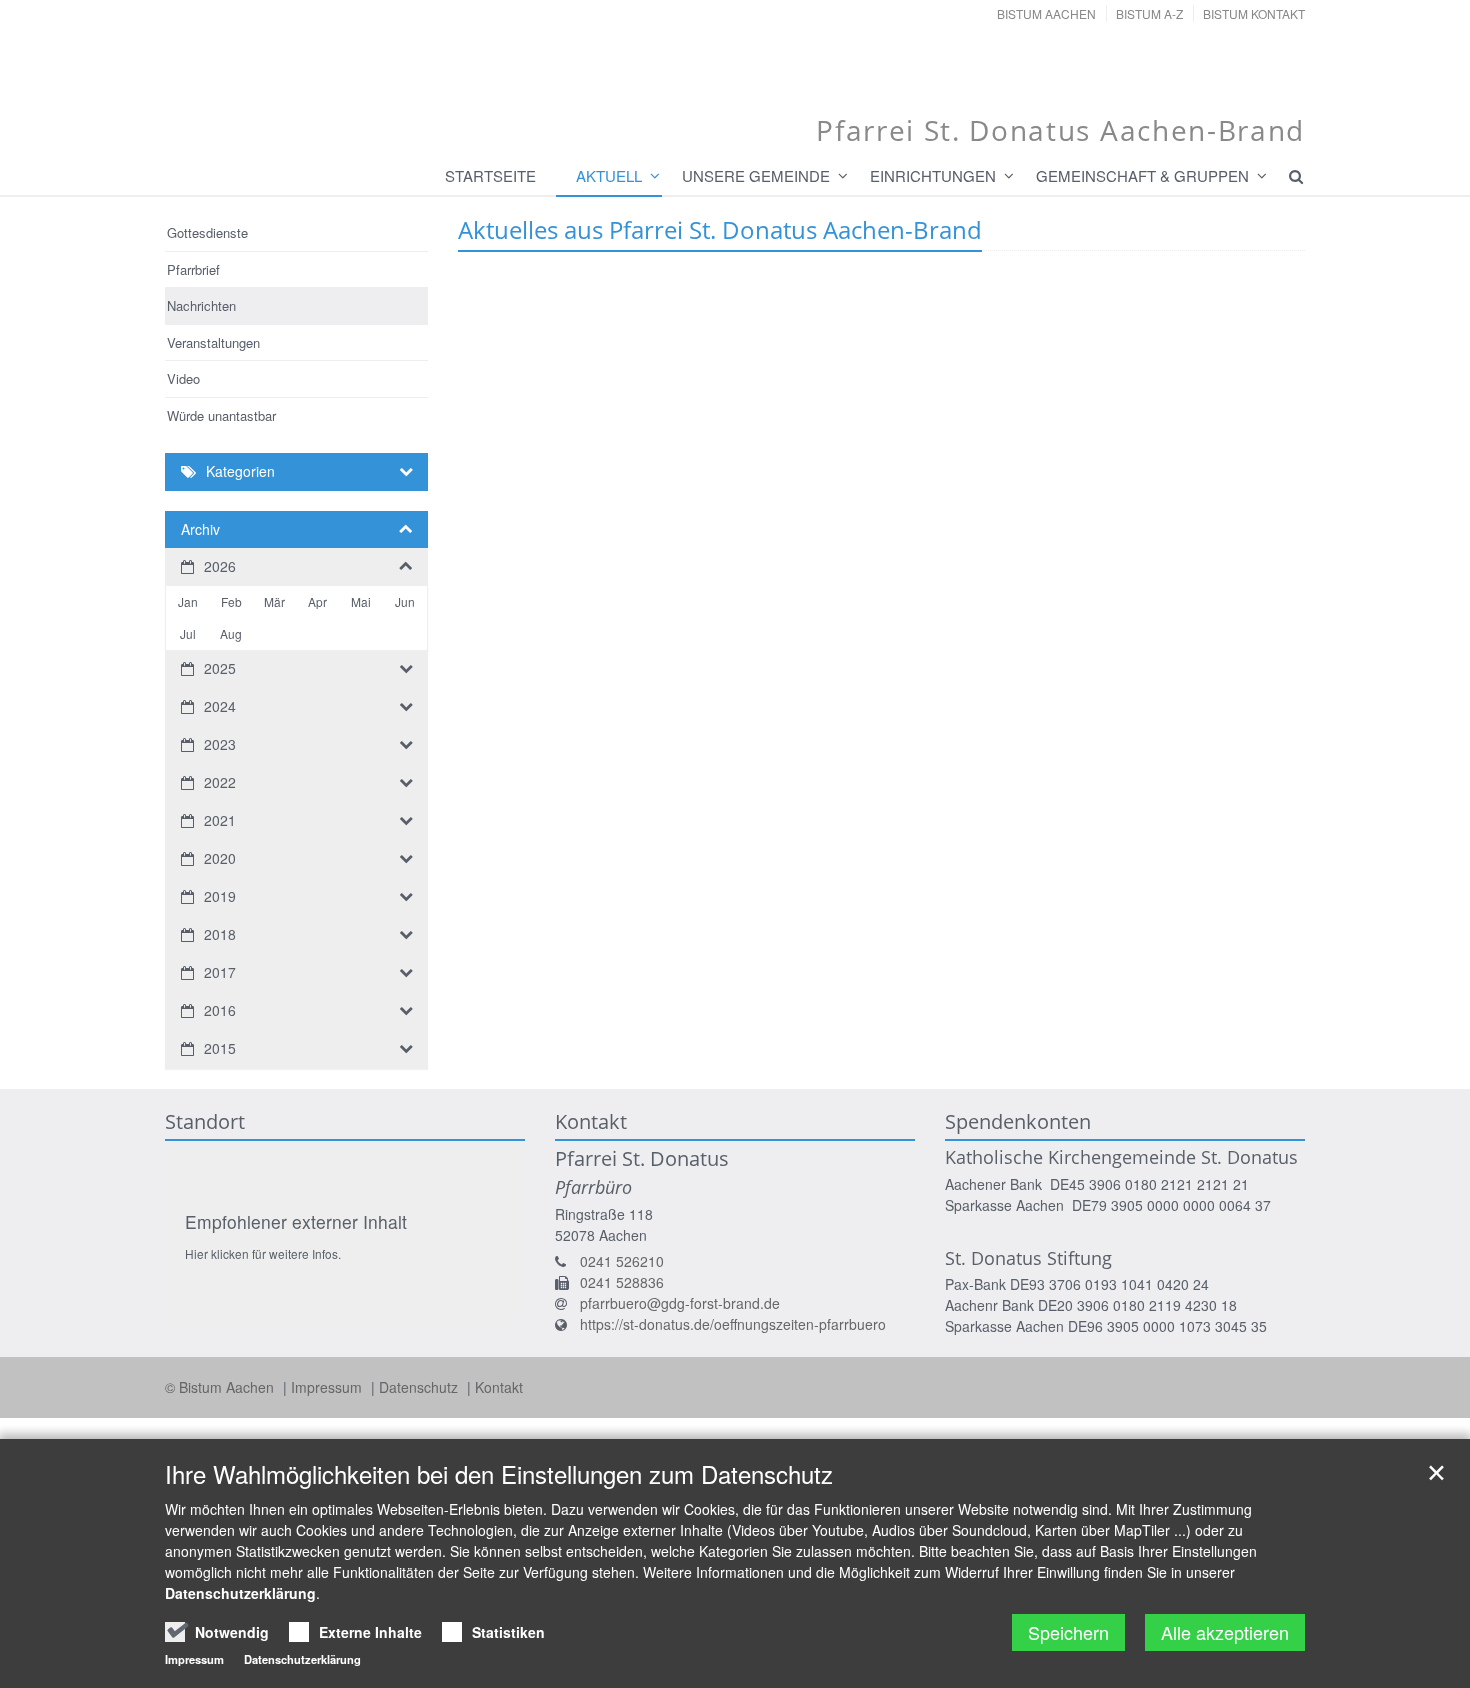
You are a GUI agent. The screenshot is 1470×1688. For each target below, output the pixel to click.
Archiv (200, 529)
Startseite (490, 175)
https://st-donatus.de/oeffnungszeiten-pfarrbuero (733, 1324)
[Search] (1287, 176)
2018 (220, 934)
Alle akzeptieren (1225, 1632)
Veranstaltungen (213, 342)
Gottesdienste (207, 232)
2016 (220, 1010)
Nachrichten (201, 305)
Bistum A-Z (1149, 13)
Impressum (328, 1387)
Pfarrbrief (193, 269)
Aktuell (609, 175)
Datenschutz (420, 1387)
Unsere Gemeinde (756, 175)
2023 (220, 744)
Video (183, 378)
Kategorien (240, 471)
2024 (220, 706)
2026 (220, 566)
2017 (220, 972)
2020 (220, 858)
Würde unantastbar (221, 415)
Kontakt (499, 1387)
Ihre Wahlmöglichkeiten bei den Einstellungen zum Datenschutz (499, 1474)
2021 (220, 820)
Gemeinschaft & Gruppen (1142, 175)
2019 (220, 896)
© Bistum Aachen (221, 1387)
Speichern (1068, 1632)
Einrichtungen (933, 175)
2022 (220, 782)
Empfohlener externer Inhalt (296, 1221)
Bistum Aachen (1046, 13)
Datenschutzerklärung (240, 1593)
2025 (220, 668)
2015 (220, 1048)
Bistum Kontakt (1254, 13)
